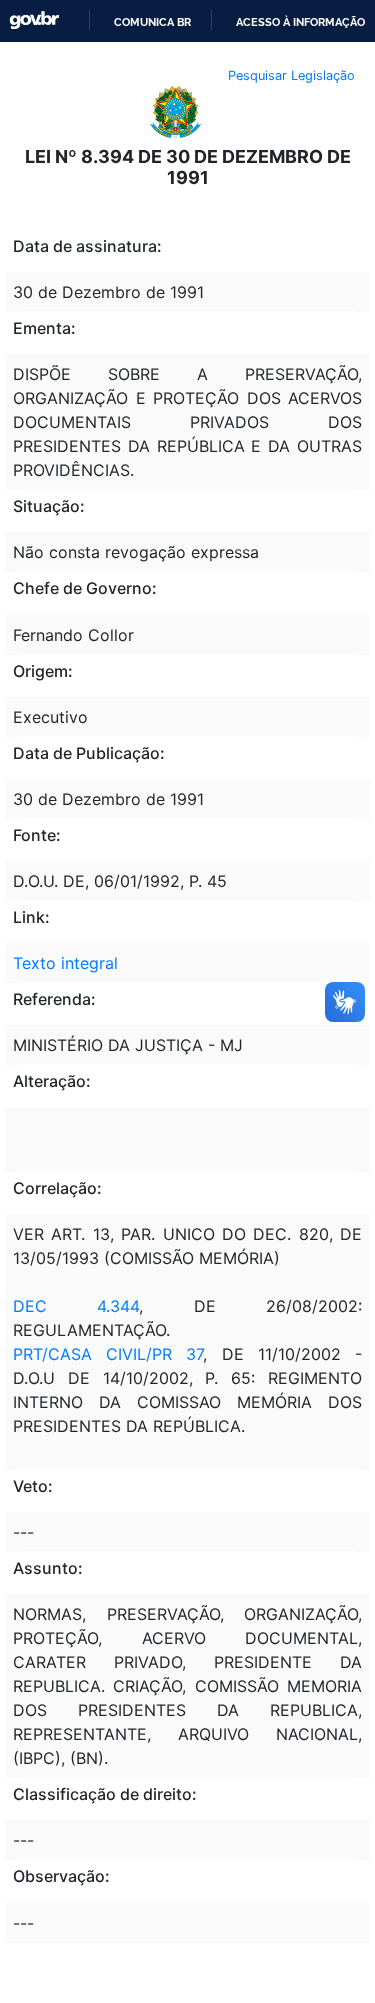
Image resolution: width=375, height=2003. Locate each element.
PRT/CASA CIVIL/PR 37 (108, 1354)
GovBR (34, 20)
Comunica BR (152, 22)
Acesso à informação (300, 22)
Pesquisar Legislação (291, 75)
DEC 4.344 (76, 1306)
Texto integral (65, 963)
